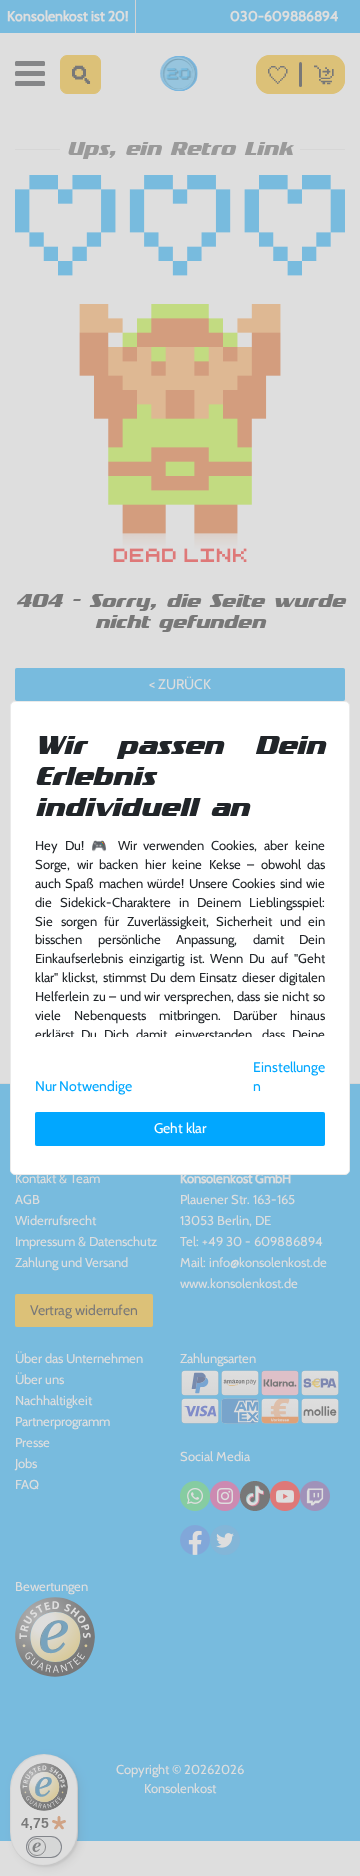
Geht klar (180, 1128)
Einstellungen (289, 1076)
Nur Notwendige (83, 1086)
